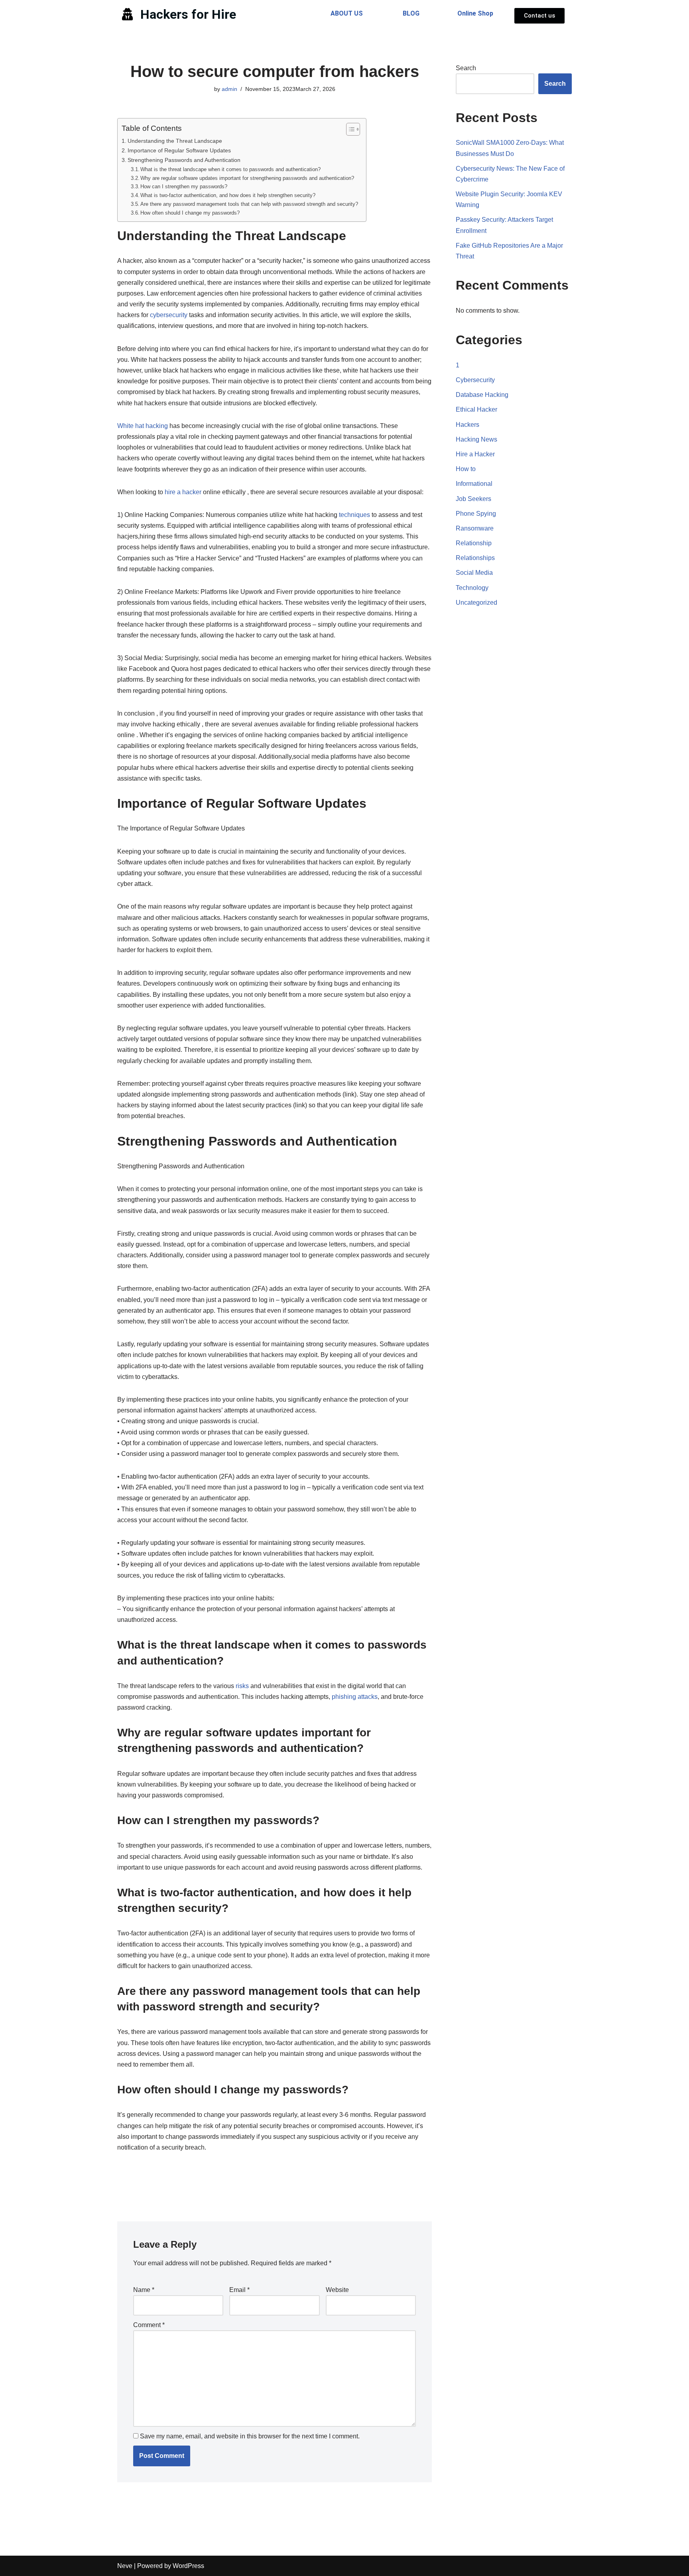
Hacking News (476, 439)
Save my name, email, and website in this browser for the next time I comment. (250, 2436)
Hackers (468, 425)
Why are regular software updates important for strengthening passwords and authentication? (247, 178)
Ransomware (475, 528)
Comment (149, 2325)
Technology (472, 588)
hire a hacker (183, 492)
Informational (474, 484)
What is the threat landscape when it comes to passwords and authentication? (230, 169)
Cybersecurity (475, 380)
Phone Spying (476, 514)
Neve (125, 2566)
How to (466, 469)
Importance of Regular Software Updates (179, 150)
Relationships (475, 558)
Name (144, 2290)
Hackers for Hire (188, 14)
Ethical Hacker (476, 409)
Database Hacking (482, 395)
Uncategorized (476, 603)
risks (242, 1686)
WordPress (188, 2566)
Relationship (474, 543)
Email (239, 2290)
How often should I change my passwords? (190, 213)
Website (337, 2290)
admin (229, 89)
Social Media (474, 573)
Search (466, 68)
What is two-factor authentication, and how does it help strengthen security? (228, 195)
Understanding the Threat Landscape (175, 141)
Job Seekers (473, 499)
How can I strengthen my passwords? (184, 186)
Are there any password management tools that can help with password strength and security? (249, 204)
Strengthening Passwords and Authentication (184, 160)
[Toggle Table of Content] (349, 129)
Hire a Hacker (475, 454)
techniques (354, 515)
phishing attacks (355, 1697)
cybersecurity (169, 315)
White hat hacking (143, 426)
